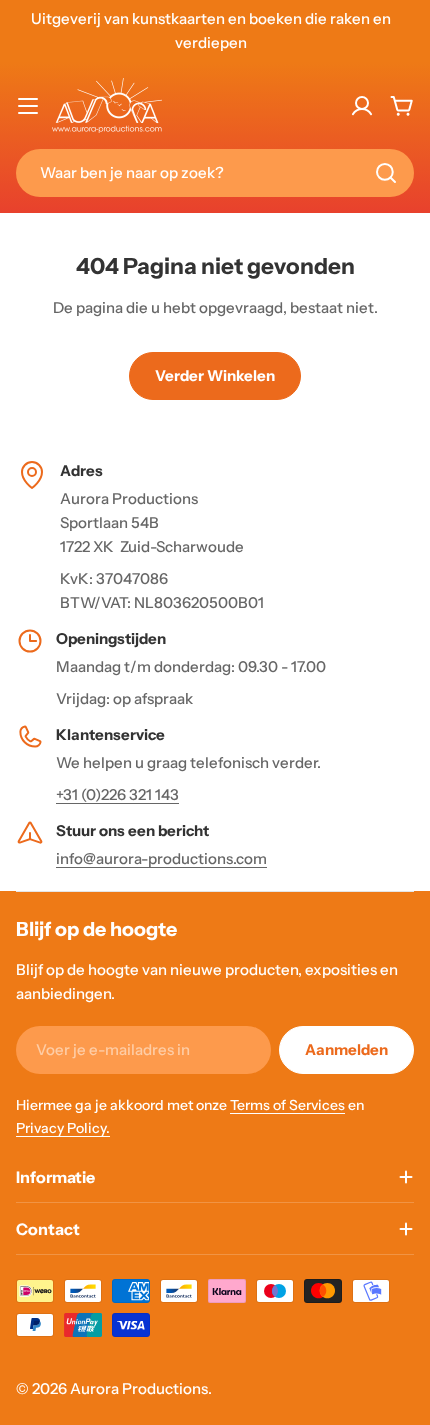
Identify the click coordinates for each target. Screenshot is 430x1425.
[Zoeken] (386, 173)
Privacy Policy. (63, 1128)
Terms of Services (287, 1105)
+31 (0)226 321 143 (117, 794)
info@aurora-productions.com (161, 858)
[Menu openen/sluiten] (28, 106)
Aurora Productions (139, 1388)
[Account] (362, 106)
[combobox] (215, 173)
